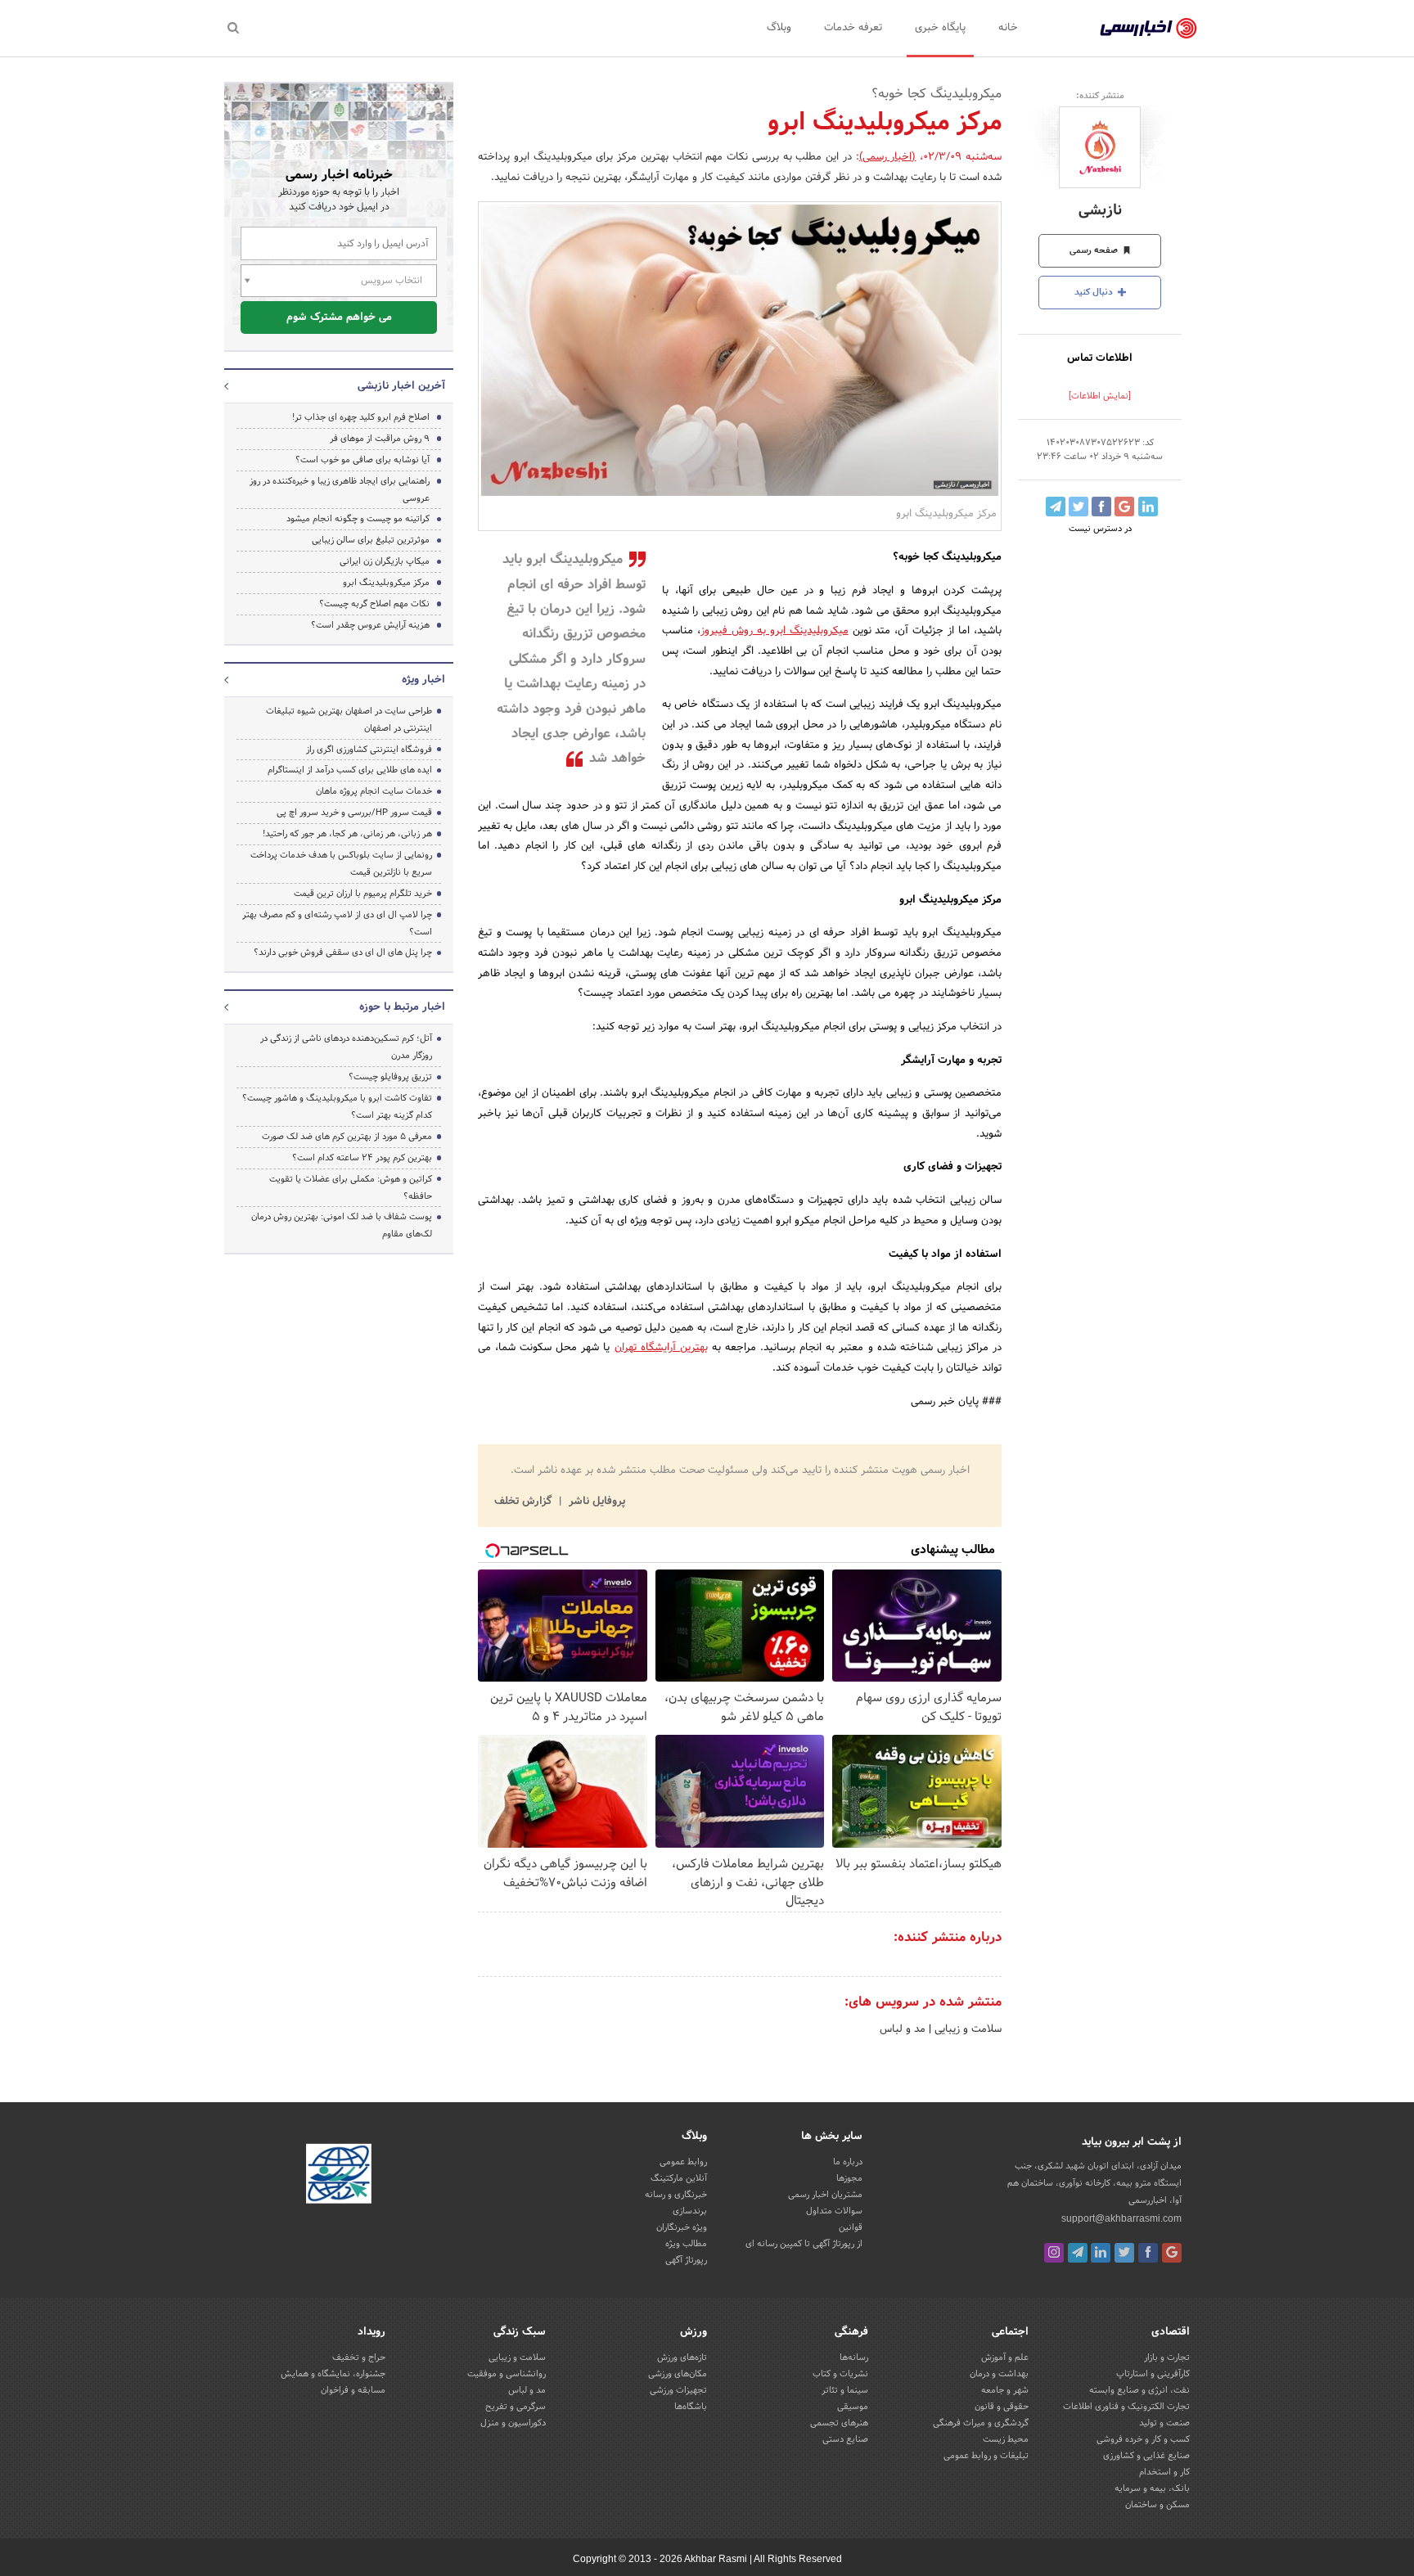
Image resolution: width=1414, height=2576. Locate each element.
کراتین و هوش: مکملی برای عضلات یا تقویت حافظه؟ (351, 1188)
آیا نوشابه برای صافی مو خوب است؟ (363, 460)
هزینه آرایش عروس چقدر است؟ (370, 625)
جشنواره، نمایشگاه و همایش (333, 2374)
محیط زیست (1006, 2439)
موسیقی (853, 2407)
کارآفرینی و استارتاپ (1153, 2374)
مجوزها (849, 2178)
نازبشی (1100, 211)
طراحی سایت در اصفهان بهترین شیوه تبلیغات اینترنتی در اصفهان (349, 720)
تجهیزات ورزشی (678, 2390)
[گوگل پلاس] (1172, 2253)
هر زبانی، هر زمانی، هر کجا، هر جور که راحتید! (347, 834)
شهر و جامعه (1005, 2390)
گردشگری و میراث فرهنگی (981, 2423)
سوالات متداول (834, 2211)
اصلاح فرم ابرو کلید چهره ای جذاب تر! (361, 417)
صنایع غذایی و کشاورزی (1146, 2456)
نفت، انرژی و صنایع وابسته (1139, 2390)
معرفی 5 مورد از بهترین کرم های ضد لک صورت (347, 1137)
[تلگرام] (1078, 2253)
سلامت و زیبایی (966, 2029)
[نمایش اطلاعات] (1100, 396)
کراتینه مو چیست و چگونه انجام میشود (358, 519)
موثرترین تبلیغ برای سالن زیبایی (371, 540)
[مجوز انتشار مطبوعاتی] (339, 2176)
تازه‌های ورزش (682, 2358)
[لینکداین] (1101, 2253)
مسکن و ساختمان (1157, 2505)
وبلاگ (779, 28)
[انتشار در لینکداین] (1148, 507)
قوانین (851, 2227)
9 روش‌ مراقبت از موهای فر (380, 439)
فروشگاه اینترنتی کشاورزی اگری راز (369, 750)
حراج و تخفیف (359, 2358)
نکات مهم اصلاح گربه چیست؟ (374, 604)
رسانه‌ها (854, 2358)
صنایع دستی (845, 2439)
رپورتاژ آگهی (686, 2260)
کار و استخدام (1164, 2472)
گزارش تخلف (525, 1502)
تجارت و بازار (1167, 2358)
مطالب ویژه (686, 2244)
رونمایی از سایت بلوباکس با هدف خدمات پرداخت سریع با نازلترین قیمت (341, 864)
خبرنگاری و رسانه (676, 2195)
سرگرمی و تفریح (516, 2407)
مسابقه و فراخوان (353, 2390)
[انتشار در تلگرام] (1056, 507)
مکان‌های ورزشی (678, 2374)
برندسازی (690, 2211)
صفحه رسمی (1095, 250)
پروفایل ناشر (595, 1502)
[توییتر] (1124, 2253)
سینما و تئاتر (845, 2390)
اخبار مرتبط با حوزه (402, 1007)
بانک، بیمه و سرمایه (1152, 2488)
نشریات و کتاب (840, 2374)
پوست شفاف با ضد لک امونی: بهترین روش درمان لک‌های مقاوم (342, 1225)
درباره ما (848, 2162)
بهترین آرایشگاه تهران (661, 1348)
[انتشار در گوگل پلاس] (1124, 507)
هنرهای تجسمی (839, 2423)
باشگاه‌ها (691, 2407)
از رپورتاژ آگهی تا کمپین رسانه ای (804, 2244)
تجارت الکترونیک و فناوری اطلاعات (1126, 2407)
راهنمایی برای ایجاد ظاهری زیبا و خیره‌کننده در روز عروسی (340, 490)
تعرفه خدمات (853, 28)
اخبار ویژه (423, 680)
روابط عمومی (683, 2162)
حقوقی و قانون (1002, 2407)
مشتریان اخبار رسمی (825, 2195)
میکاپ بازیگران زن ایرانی (385, 561)
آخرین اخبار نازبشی (401, 386)
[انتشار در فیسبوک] (1101, 507)
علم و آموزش (1005, 2358)
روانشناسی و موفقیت (507, 2374)
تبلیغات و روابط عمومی (986, 2456)
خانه (1008, 28)
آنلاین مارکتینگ (679, 2178)
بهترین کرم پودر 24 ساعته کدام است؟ (362, 1158)
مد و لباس (903, 2029)
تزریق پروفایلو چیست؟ (390, 1077)
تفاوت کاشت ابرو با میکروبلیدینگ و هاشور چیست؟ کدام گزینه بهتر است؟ (337, 1107)
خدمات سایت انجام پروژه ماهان (374, 791)
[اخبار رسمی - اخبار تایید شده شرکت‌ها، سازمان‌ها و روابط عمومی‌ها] (1148, 29)
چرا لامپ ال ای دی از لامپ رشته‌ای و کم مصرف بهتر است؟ (337, 923)
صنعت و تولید (1164, 2423)
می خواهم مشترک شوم (339, 317)
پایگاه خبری (940, 28)
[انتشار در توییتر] (1079, 507)
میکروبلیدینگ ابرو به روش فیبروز (775, 631)
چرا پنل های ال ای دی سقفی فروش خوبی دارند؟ (343, 952)
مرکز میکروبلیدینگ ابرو (386, 583)
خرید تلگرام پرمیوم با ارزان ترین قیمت (363, 894)
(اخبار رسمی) (888, 157)
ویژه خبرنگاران (682, 2227)
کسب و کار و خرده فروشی (1143, 2439)
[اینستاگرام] (1054, 2253)
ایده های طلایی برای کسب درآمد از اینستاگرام (350, 770)
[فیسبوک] (1148, 2253)
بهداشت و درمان (999, 2374)
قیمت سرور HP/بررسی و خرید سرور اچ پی (354, 813)
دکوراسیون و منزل (513, 2423)
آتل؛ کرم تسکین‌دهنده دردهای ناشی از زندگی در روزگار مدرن (346, 1047)
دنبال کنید (1095, 292)
